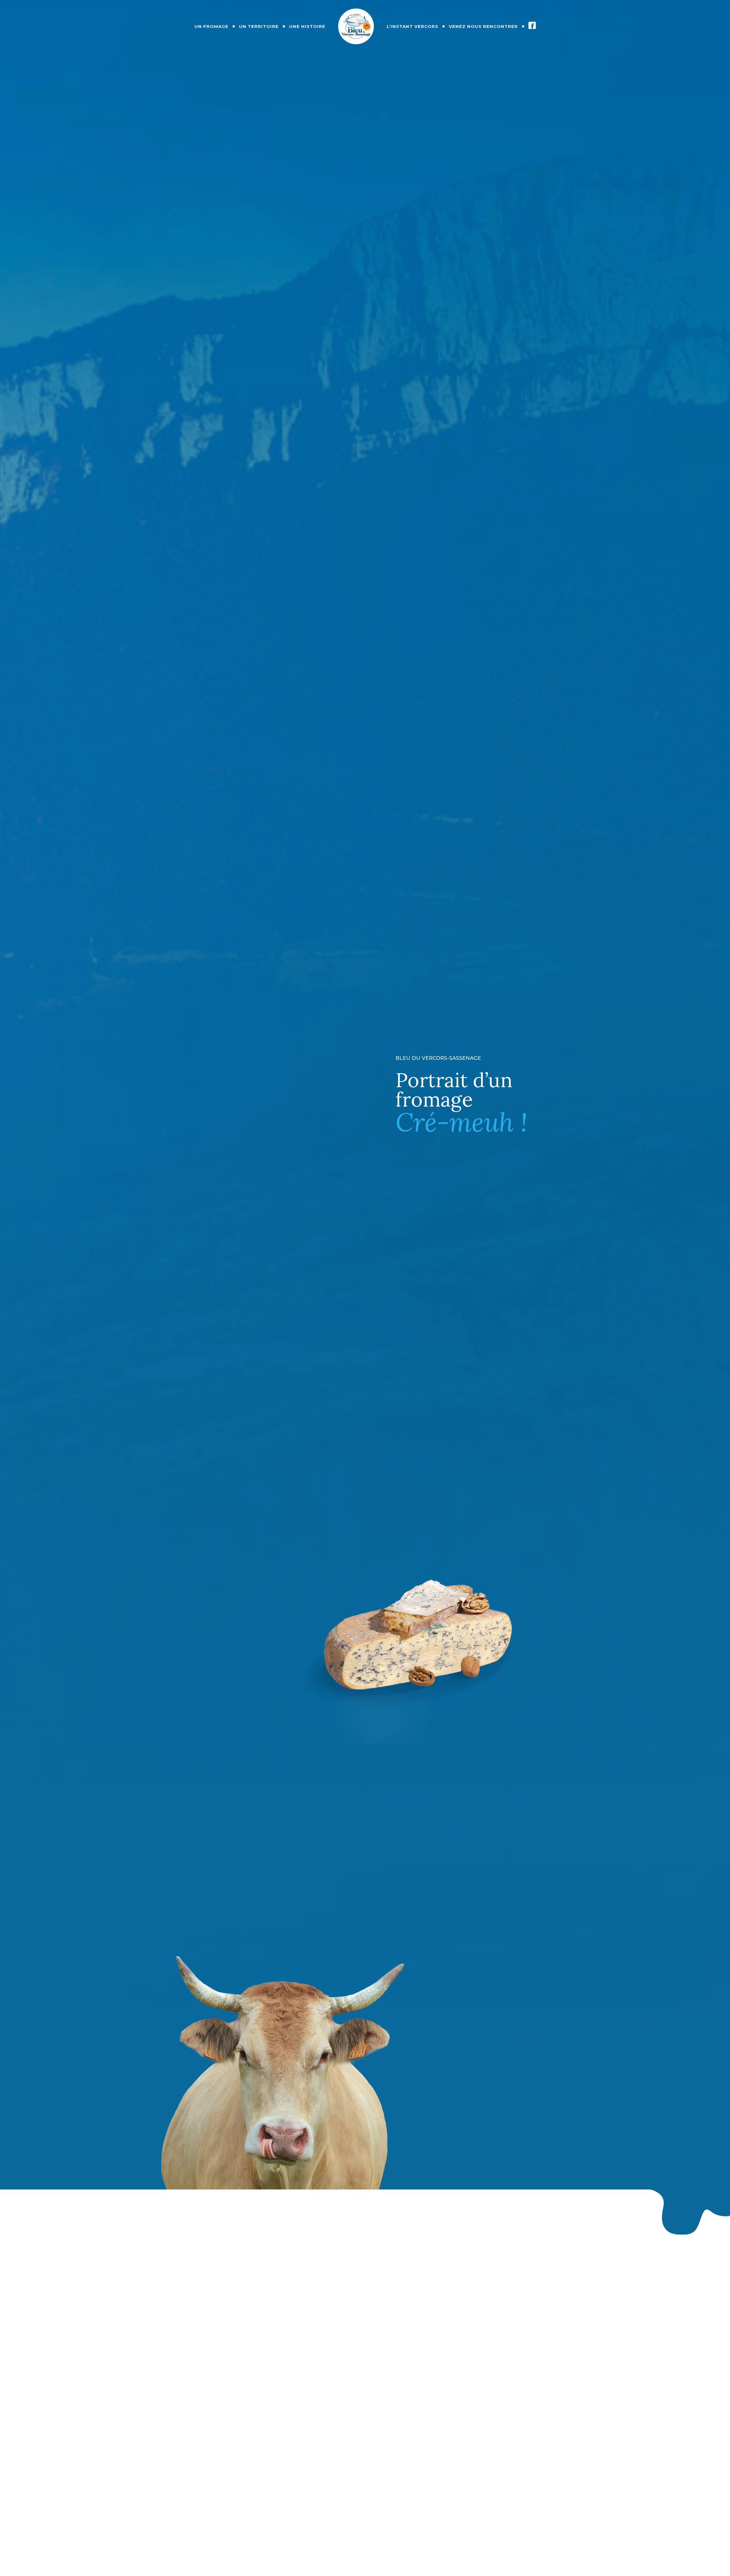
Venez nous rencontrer (483, 26)
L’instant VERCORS (412, 26)
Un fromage (211, 26)
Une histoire (307, 26)
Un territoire (259, 26)
